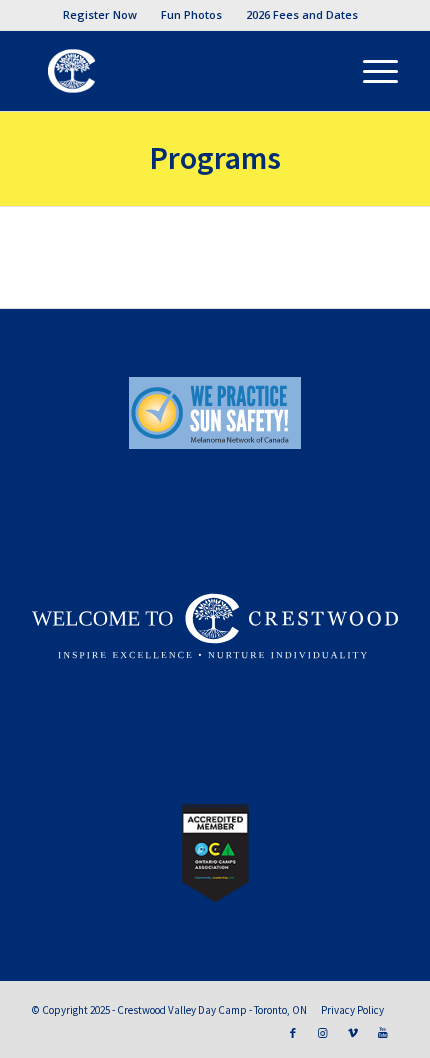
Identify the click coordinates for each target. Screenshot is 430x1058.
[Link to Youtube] (383, 1033)
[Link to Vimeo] (353, 1033)
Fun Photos (191, 14)
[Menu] (370, 71)
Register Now (100, 14)
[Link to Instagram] (323, 1033)
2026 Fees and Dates (302, 14)
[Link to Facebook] (293, 1033)
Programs (215, 158)
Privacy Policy (352, 1010)
